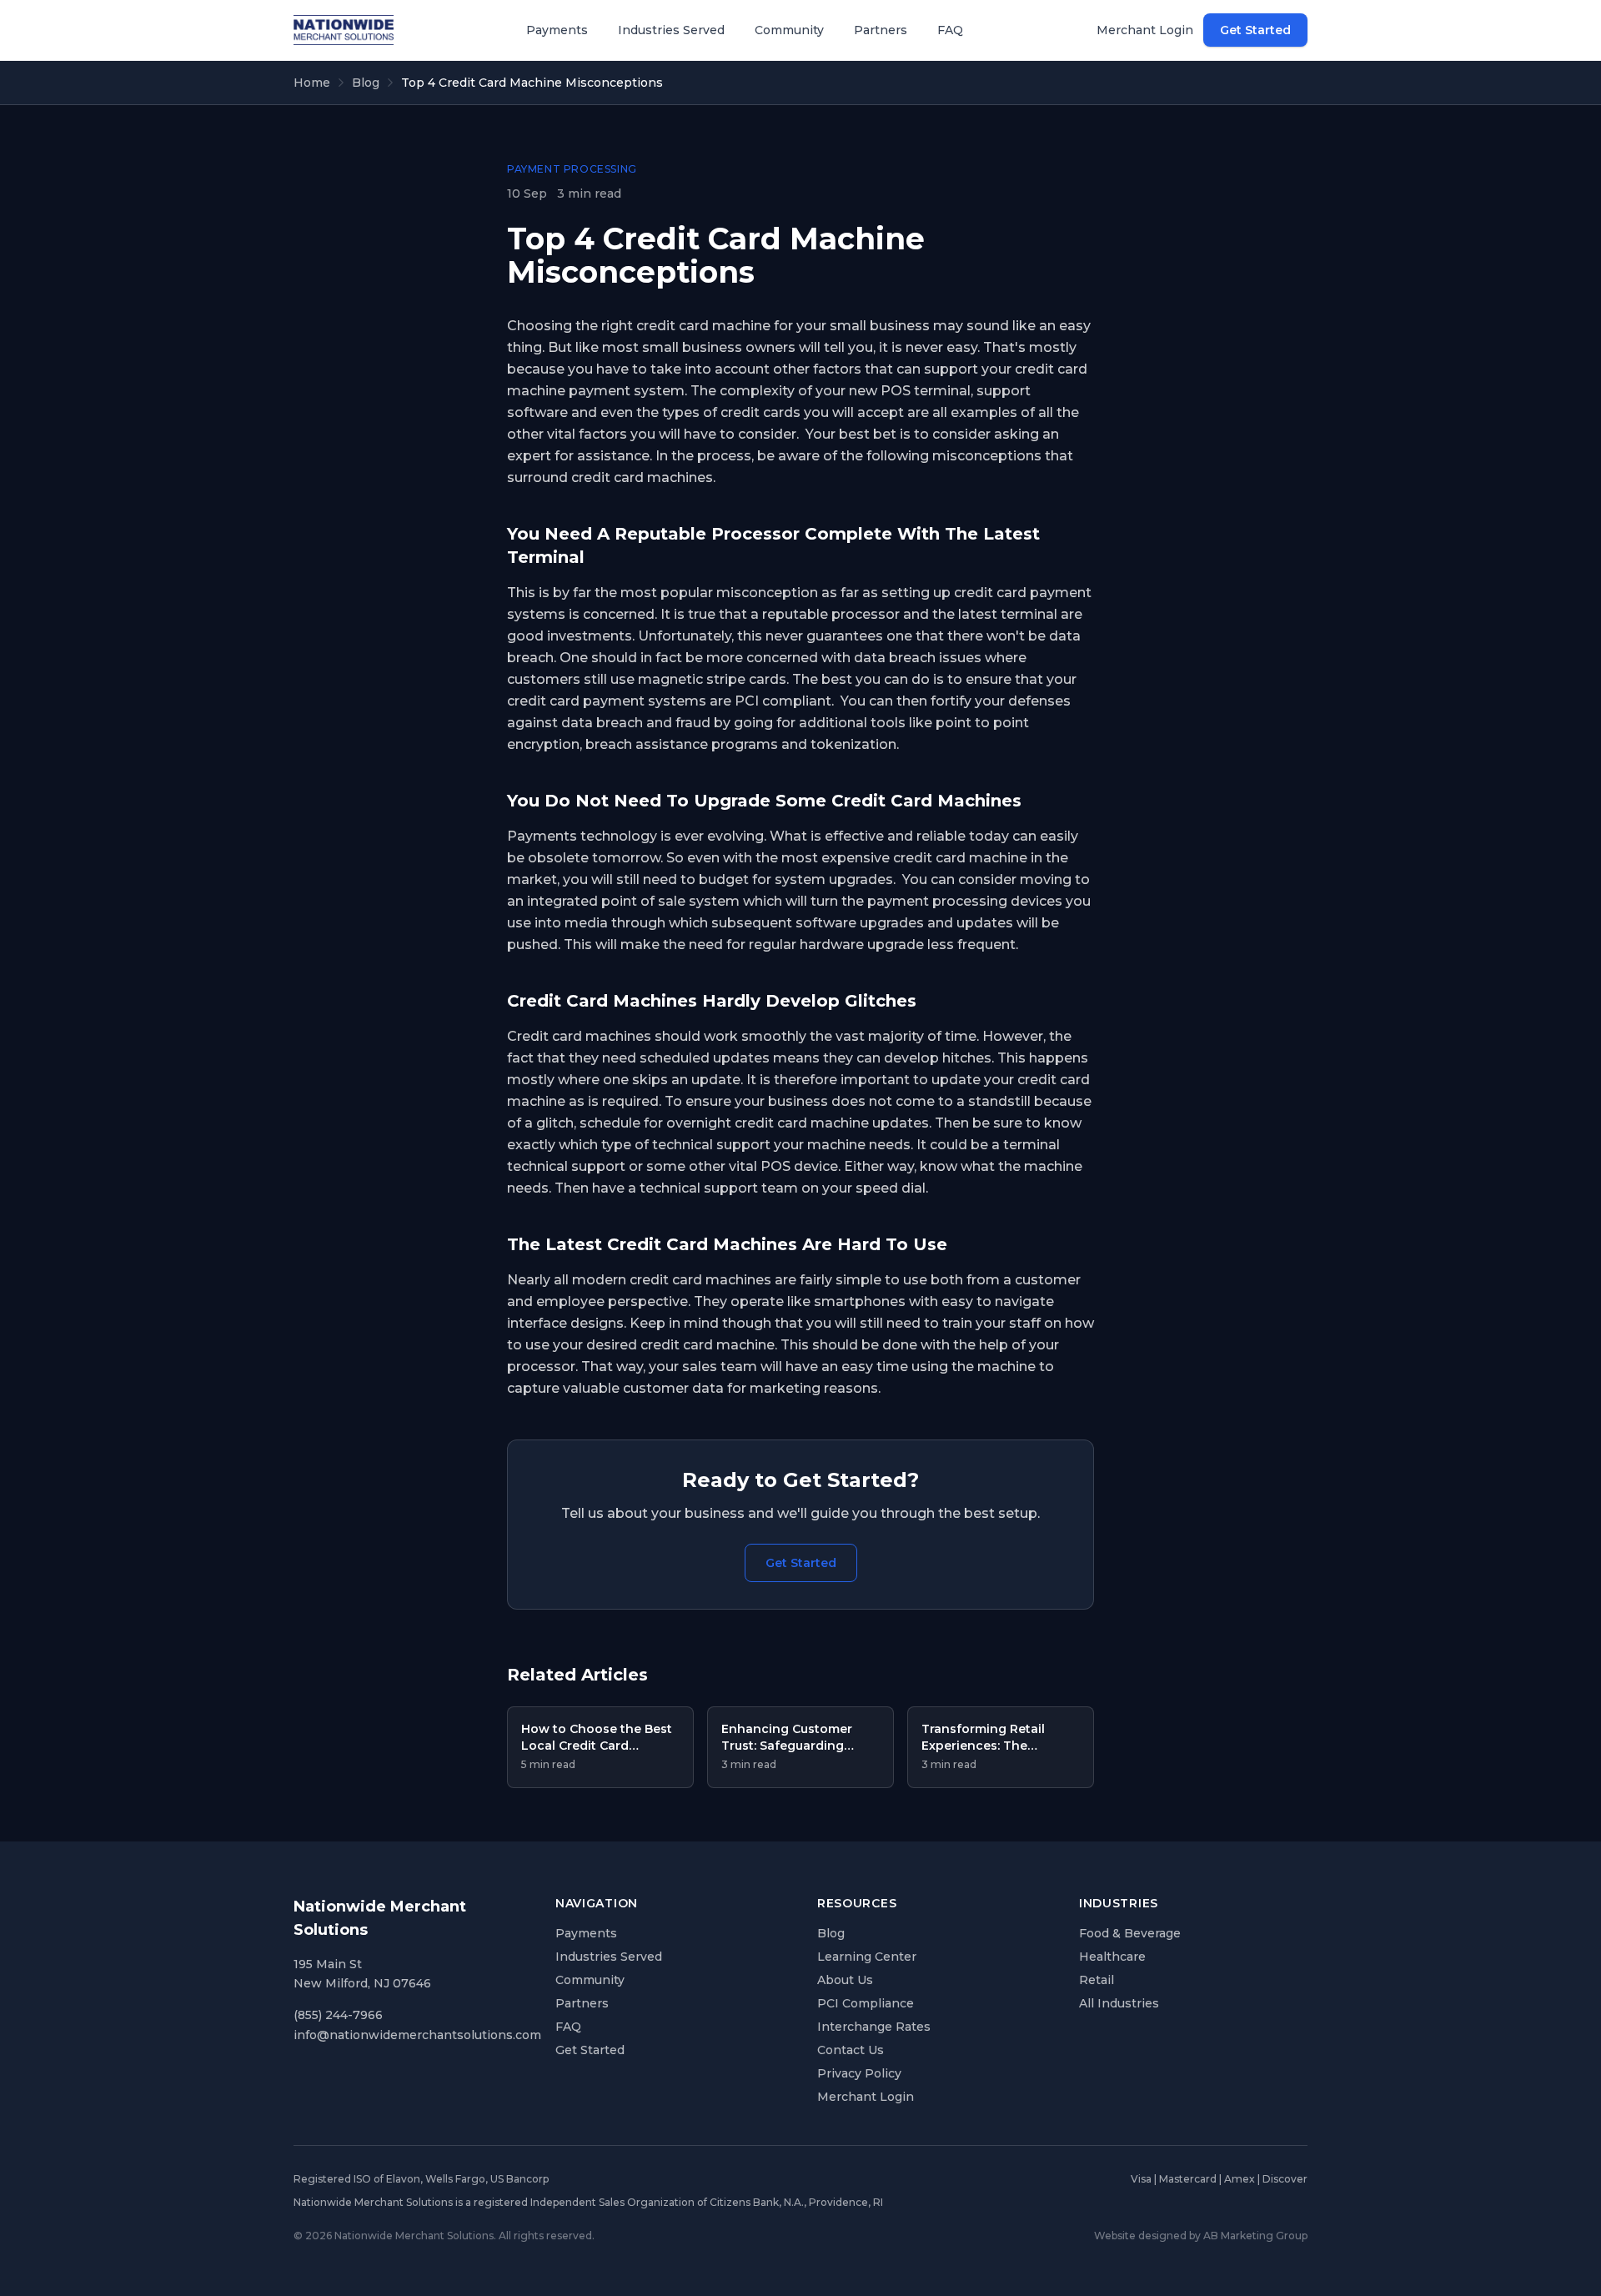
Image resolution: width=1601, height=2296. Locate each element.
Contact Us (851, 2050)
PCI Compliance (866, 2003)
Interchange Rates (874, 2027)
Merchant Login (1145, 30)
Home (312, 83)
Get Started (1255, 30)
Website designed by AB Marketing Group (1201, 2236)
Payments (557, 30)
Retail (1097, 1980)
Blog (366, 83)
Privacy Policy (859, 2073)
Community (789, 30)
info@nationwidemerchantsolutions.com (417, 2035)
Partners (881, 30)
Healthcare (1112, 1957)
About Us (845, 1980)
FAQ (950, 30)
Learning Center (867, 1957)
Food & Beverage (1130, 1933)
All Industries (1119, 2003)
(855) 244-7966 (338, 2015)
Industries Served (671, 30)
